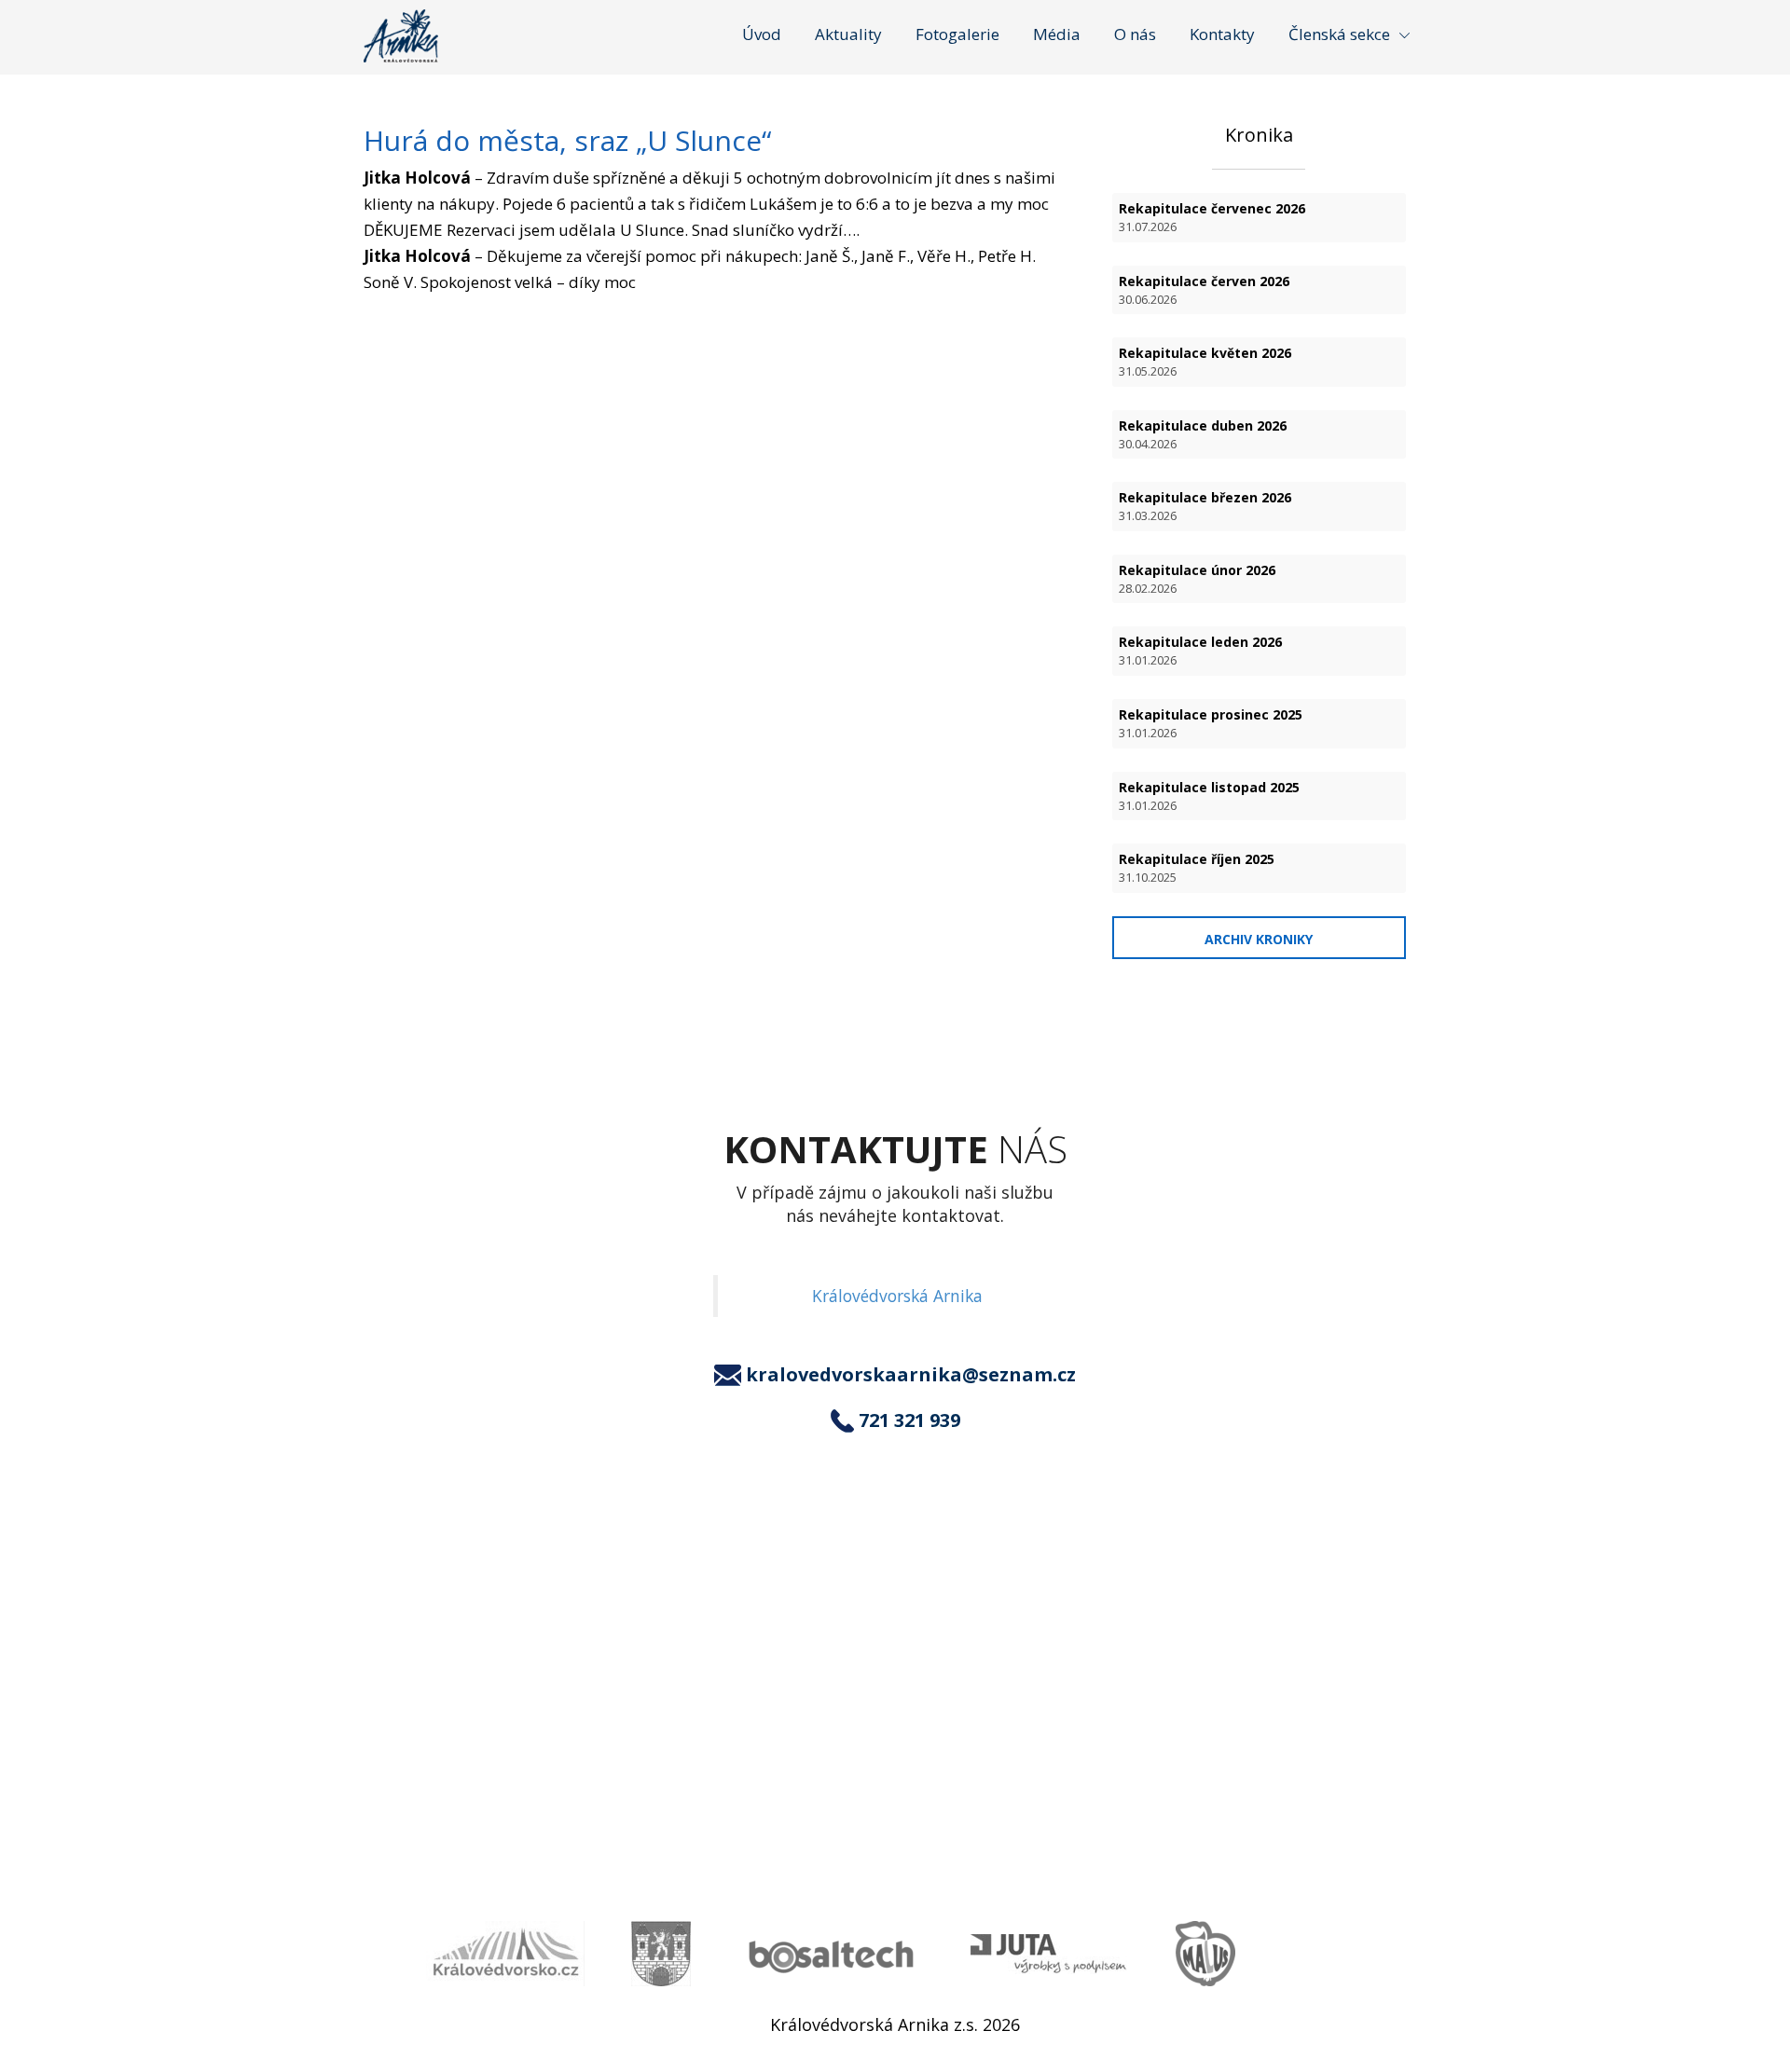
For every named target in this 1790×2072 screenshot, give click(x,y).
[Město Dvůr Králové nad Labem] (661, 1954)
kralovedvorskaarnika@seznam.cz (911, 1375)
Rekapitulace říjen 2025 (1197, 868)
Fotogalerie (957, 34)
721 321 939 (909, 1420)
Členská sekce (1339, 34)
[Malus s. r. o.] (1205, 1954)
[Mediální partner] (505, 1954)
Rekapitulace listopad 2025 (1209, 796)
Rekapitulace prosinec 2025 (1211, 723)
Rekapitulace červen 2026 (1204, 290)
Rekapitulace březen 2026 (1205, 506)
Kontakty (1222, 34)
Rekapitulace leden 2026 (1200, 651)
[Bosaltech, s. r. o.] (831, 1954)
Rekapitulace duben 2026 (1203, 434)
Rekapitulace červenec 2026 (1212, 217)
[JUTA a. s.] (1050, 1954)
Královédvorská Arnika (897, 1296)
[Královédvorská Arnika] (401, 36)
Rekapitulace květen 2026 (1205, 362)
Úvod (762, 34)
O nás (1135, 34)
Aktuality (848, 34)
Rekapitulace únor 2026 (1197, 579)
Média (1057, 34)
